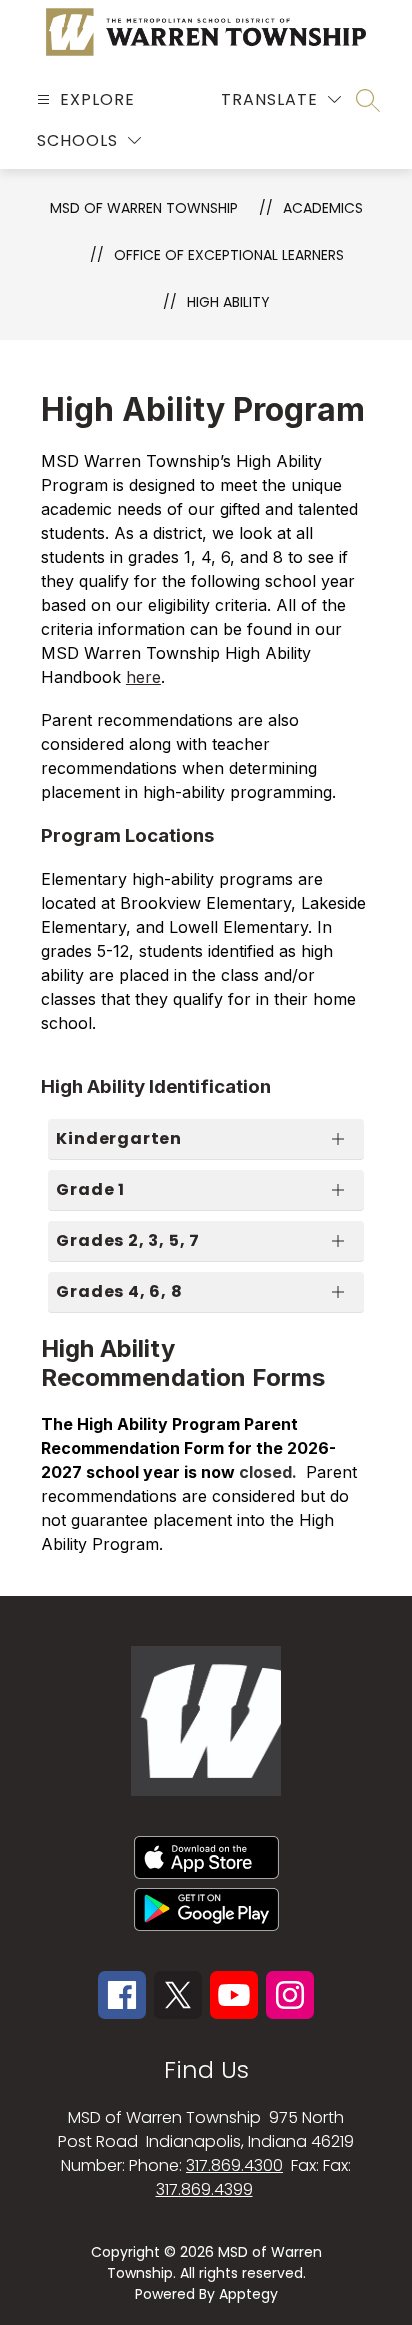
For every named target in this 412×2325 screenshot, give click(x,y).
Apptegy (248, 2294)
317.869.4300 (234, 2165)
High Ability (228, 302)
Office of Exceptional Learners (229, 255)
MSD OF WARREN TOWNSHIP (144, 208)
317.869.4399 (204, 2189)
